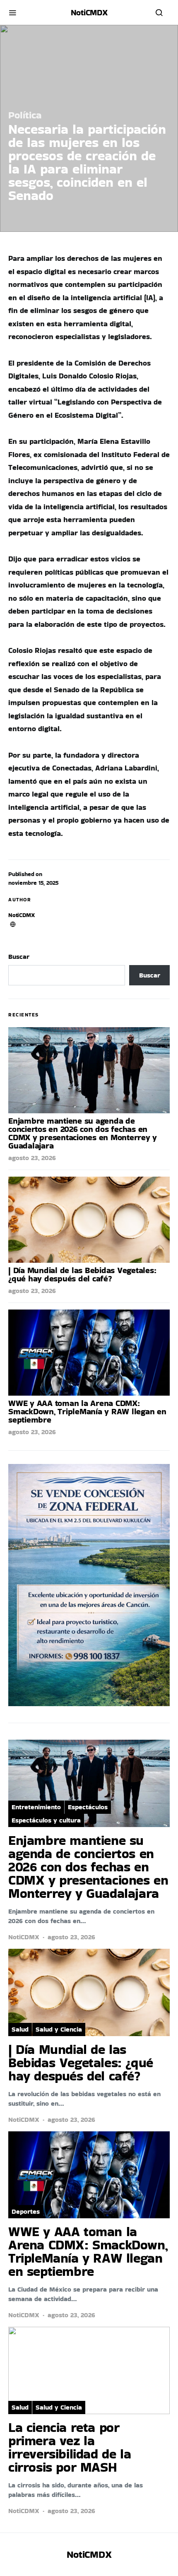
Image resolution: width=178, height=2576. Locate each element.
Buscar (19, 957)
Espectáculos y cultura (46, 1820)
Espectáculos (88, 1807)
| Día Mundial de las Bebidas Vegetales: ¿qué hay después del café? (82, 1274)
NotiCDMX (22, 915)
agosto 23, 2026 (32, 1158)
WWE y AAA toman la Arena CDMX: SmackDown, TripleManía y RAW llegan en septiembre (87, 1411)
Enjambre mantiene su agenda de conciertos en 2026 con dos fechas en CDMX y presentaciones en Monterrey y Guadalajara (83, 1133)
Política (25, 115)
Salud (20, 2029)
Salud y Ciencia (59, 2029)
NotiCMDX (89, 12)
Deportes (26, 2211)
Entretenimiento (36, 1807)
